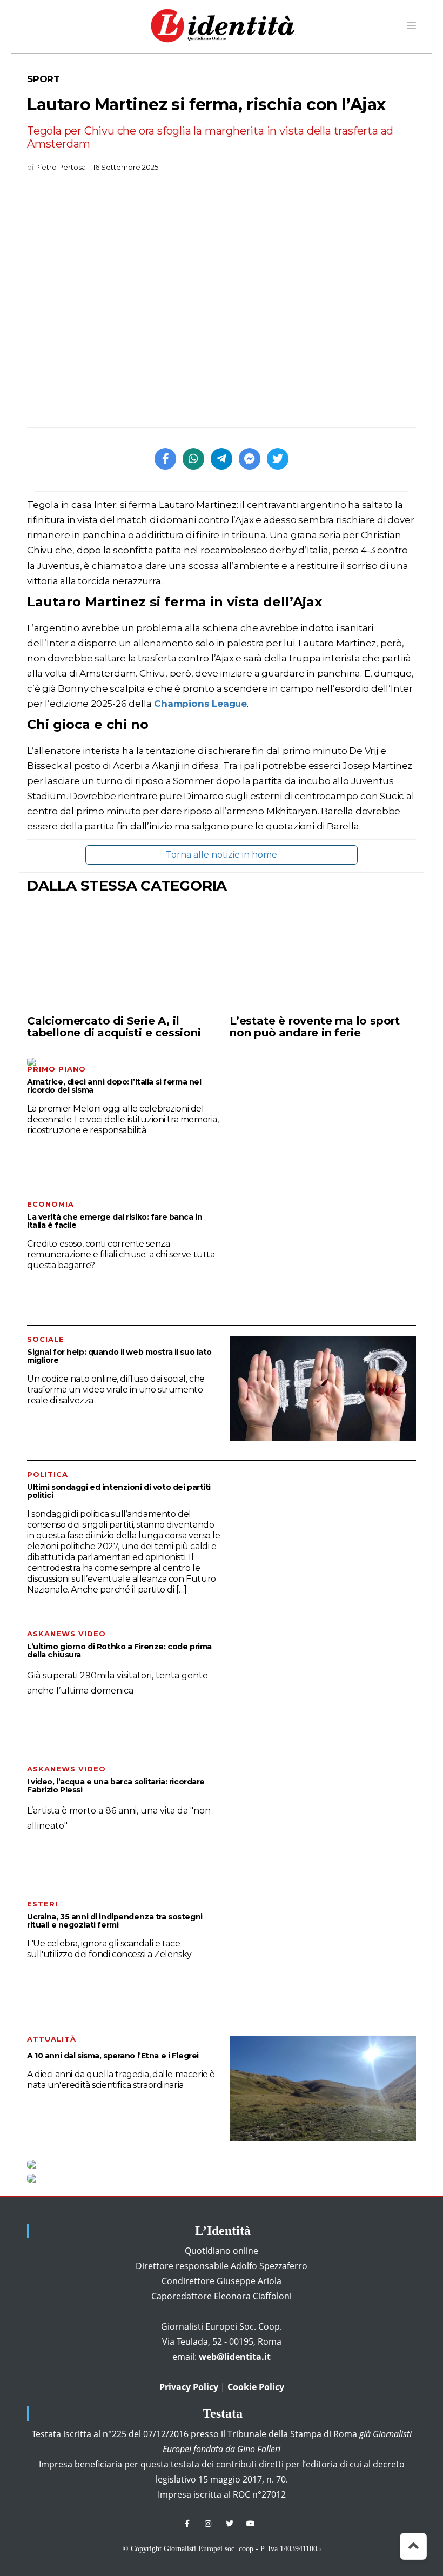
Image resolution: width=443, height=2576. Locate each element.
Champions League (199, 704)
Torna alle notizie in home (222, 855)
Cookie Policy (256, 2387)
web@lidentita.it (235, 2357)
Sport (43, 79)
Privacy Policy (189, 2387)
